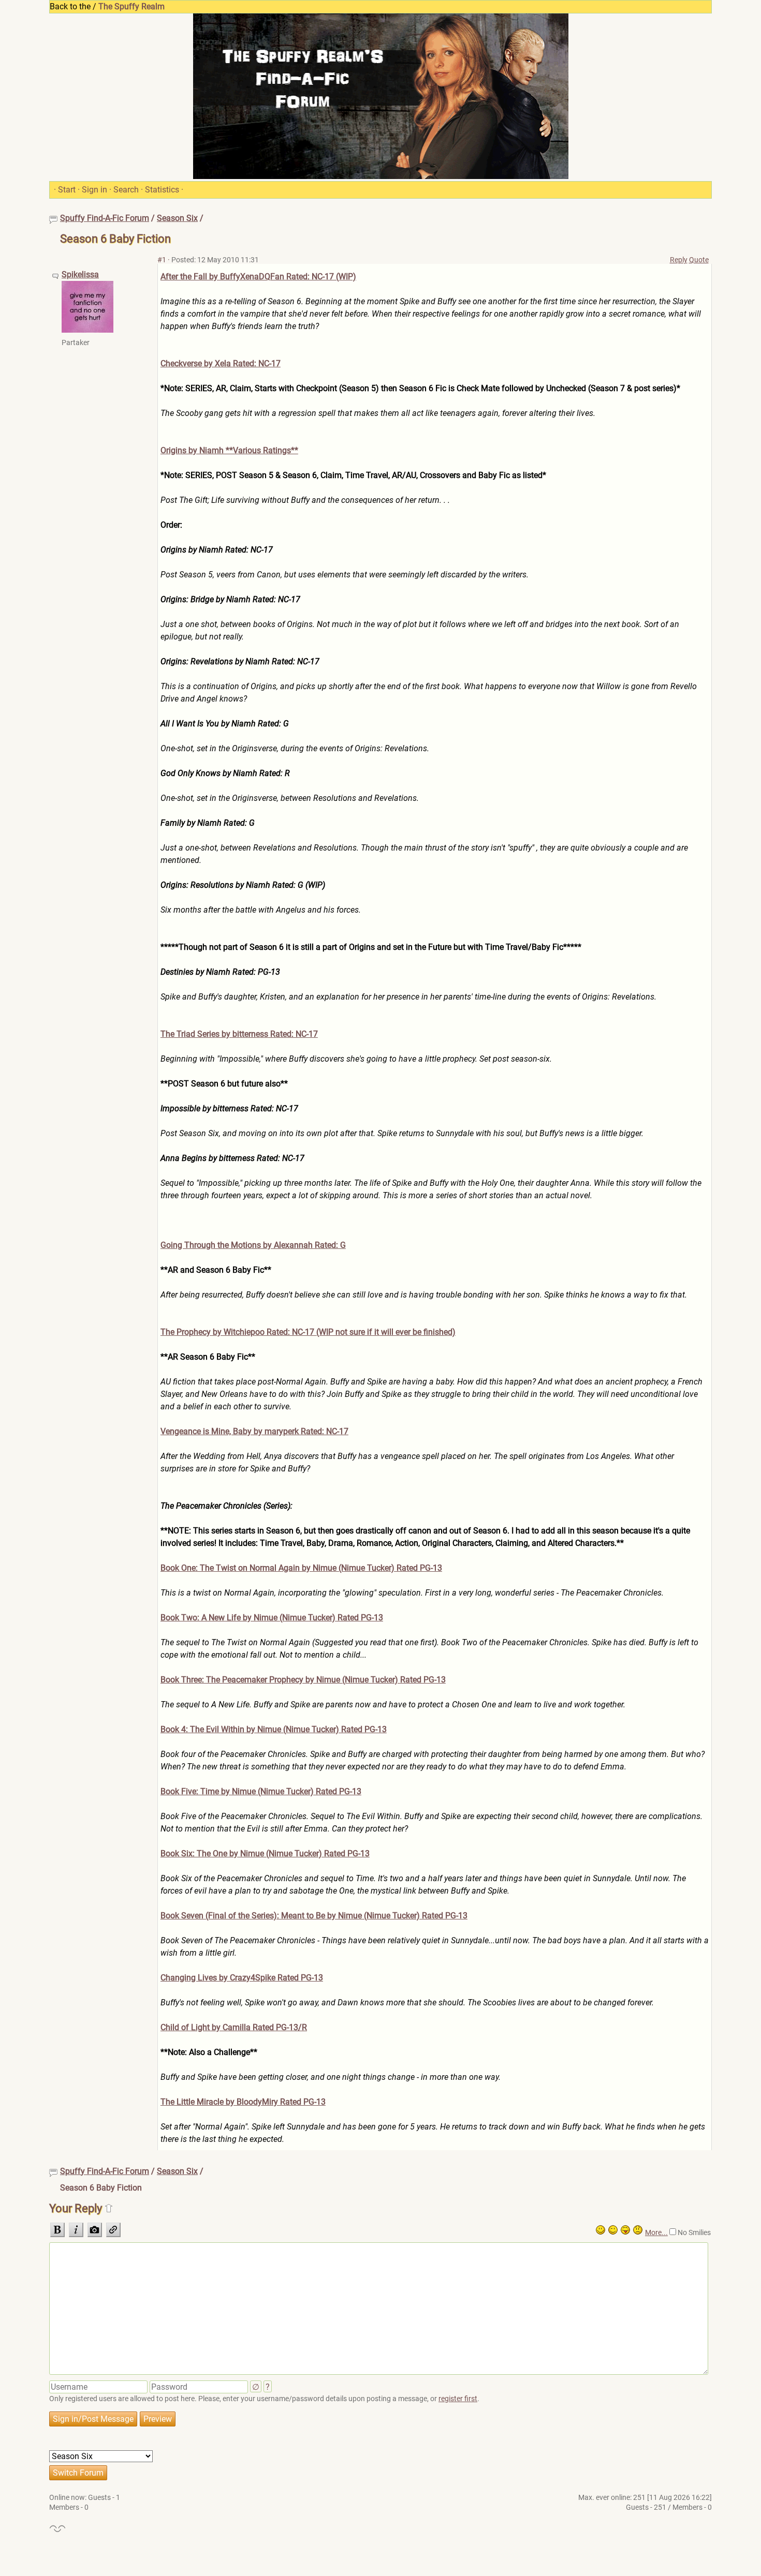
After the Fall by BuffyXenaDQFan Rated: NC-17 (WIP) (258, 277)
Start (67, 190)
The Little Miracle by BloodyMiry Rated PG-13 (243, 2102)
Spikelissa (80, 274)
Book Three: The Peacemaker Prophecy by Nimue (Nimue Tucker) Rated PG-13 (303, 1680)
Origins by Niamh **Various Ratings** (229, 450)
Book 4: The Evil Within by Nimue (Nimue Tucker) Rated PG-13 (274, 1729)
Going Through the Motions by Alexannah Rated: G (253, 1245)
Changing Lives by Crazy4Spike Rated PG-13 (242, 1978)
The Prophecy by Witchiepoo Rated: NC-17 (308, 1332)
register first (458, 2399)
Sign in (94, 190)
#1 (162, 260)
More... (656, 2232)
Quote (699, 260)
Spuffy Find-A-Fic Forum (105, 218)
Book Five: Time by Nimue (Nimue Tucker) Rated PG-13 (261, 1791)
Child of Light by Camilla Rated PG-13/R (234, 2027)
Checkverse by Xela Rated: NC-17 (221, 363)
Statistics (162, 190)
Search (126, 190)
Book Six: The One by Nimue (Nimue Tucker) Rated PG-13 (265, 1853)
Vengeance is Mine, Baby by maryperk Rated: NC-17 (254, 1431)
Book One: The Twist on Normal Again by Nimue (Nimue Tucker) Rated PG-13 (301, 1568)
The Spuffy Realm (131, 6)
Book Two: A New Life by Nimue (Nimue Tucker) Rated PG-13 (272, 1618)
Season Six (177, 218)
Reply (679, 260)
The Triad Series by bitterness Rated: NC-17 (239, 1034)
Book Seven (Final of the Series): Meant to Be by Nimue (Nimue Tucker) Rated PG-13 (314, 1916)
